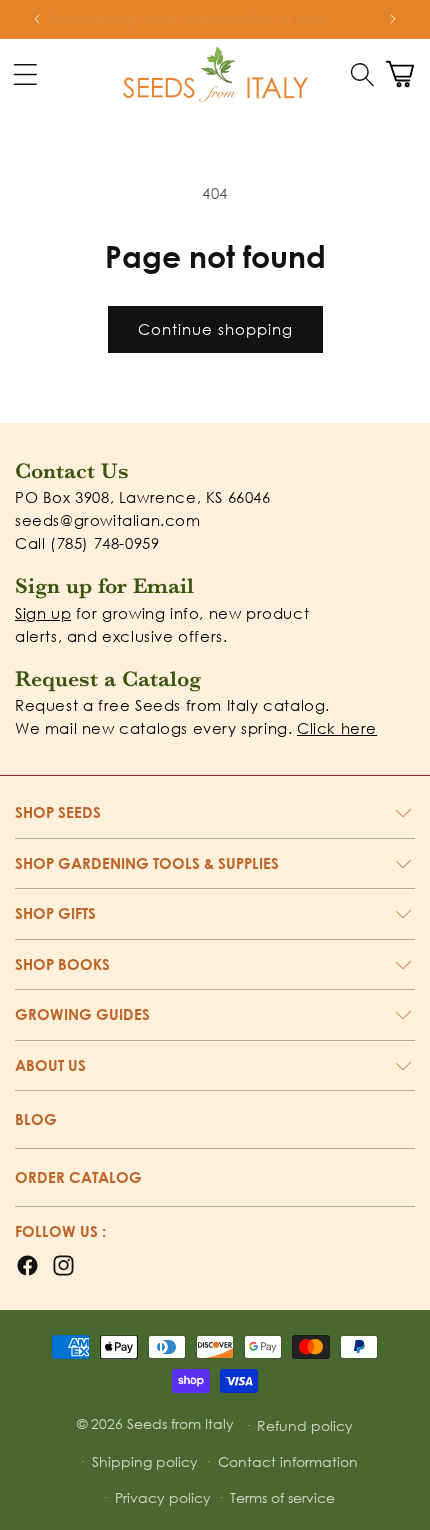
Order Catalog (78, 1177)
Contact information (288, 1461)
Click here (337, 728)
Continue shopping (215, 329)
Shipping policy (145, 1461)
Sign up (43, 613)
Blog (36, 1119)
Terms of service (282, 1497)
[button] (362, 74)
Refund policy (305, 1425)
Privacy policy (163, 1497)
